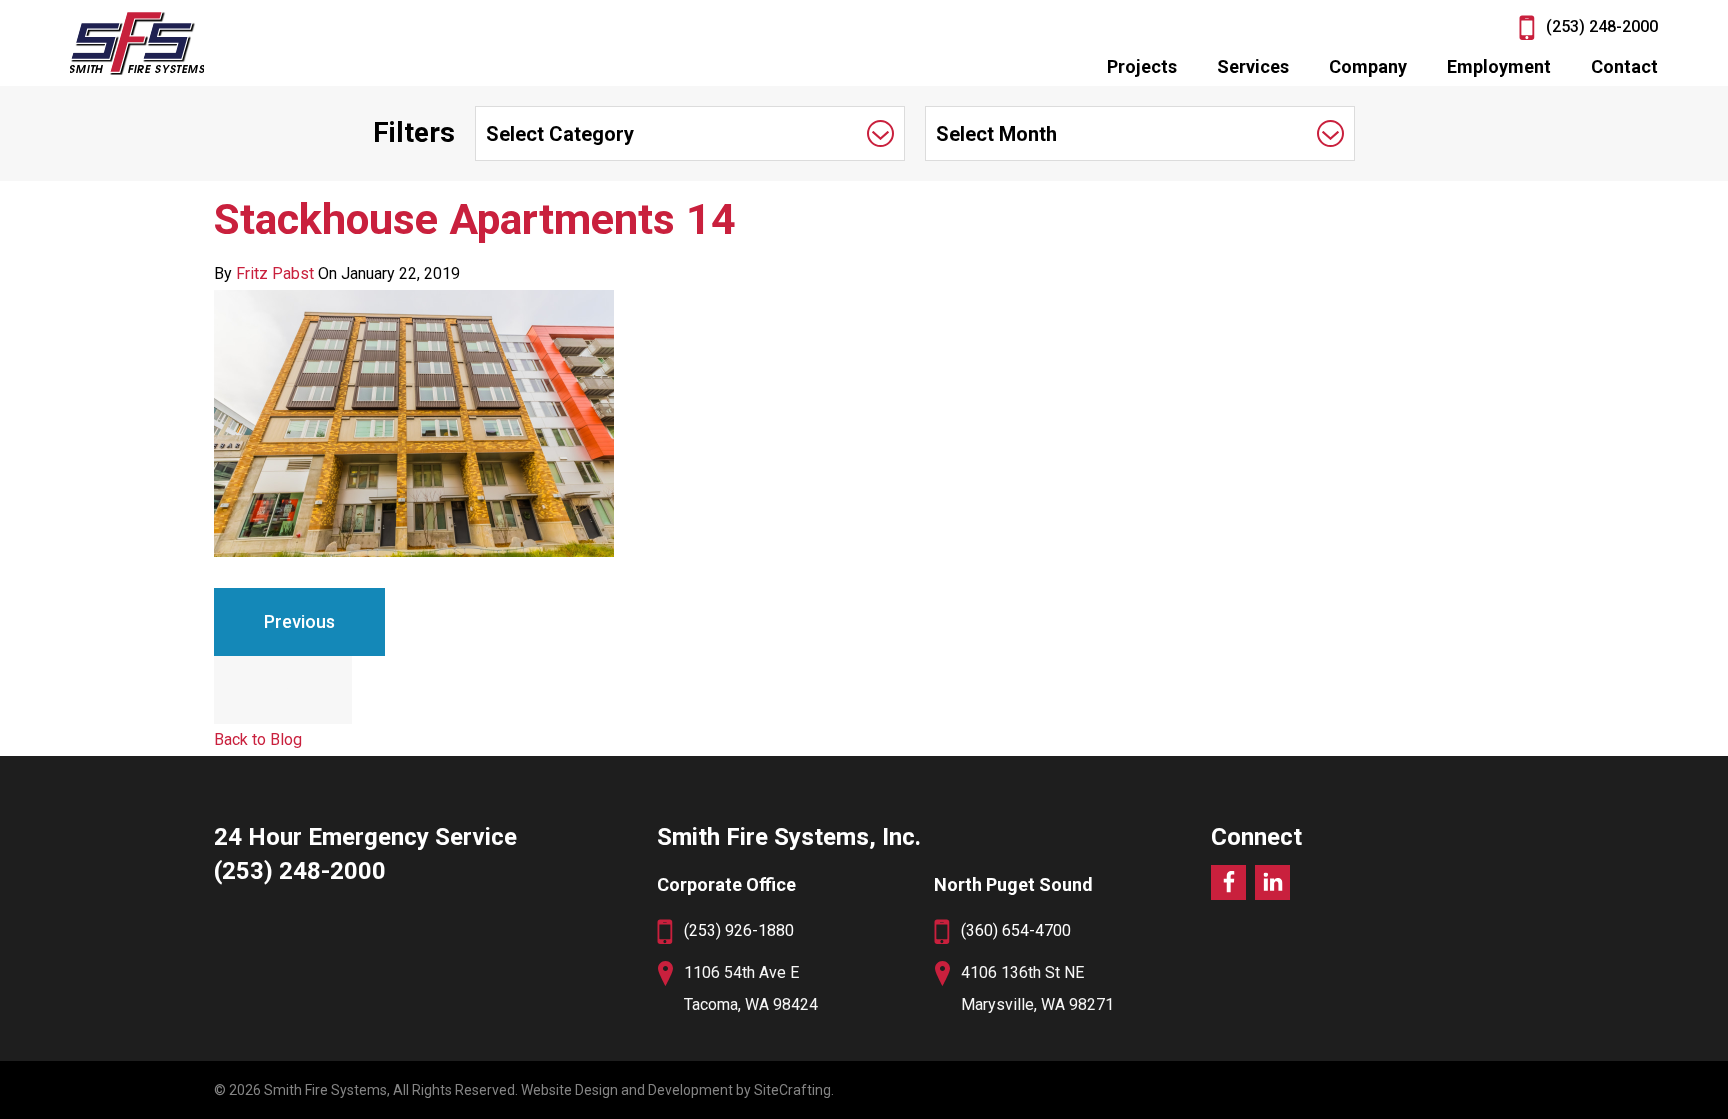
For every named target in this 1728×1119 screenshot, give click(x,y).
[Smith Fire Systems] (137, 43)
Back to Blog (258, 739)
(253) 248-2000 (1602, 26)
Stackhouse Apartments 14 (475, 219)
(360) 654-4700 (1016, 930)
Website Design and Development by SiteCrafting (676, 1090)
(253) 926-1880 (739, 930)
